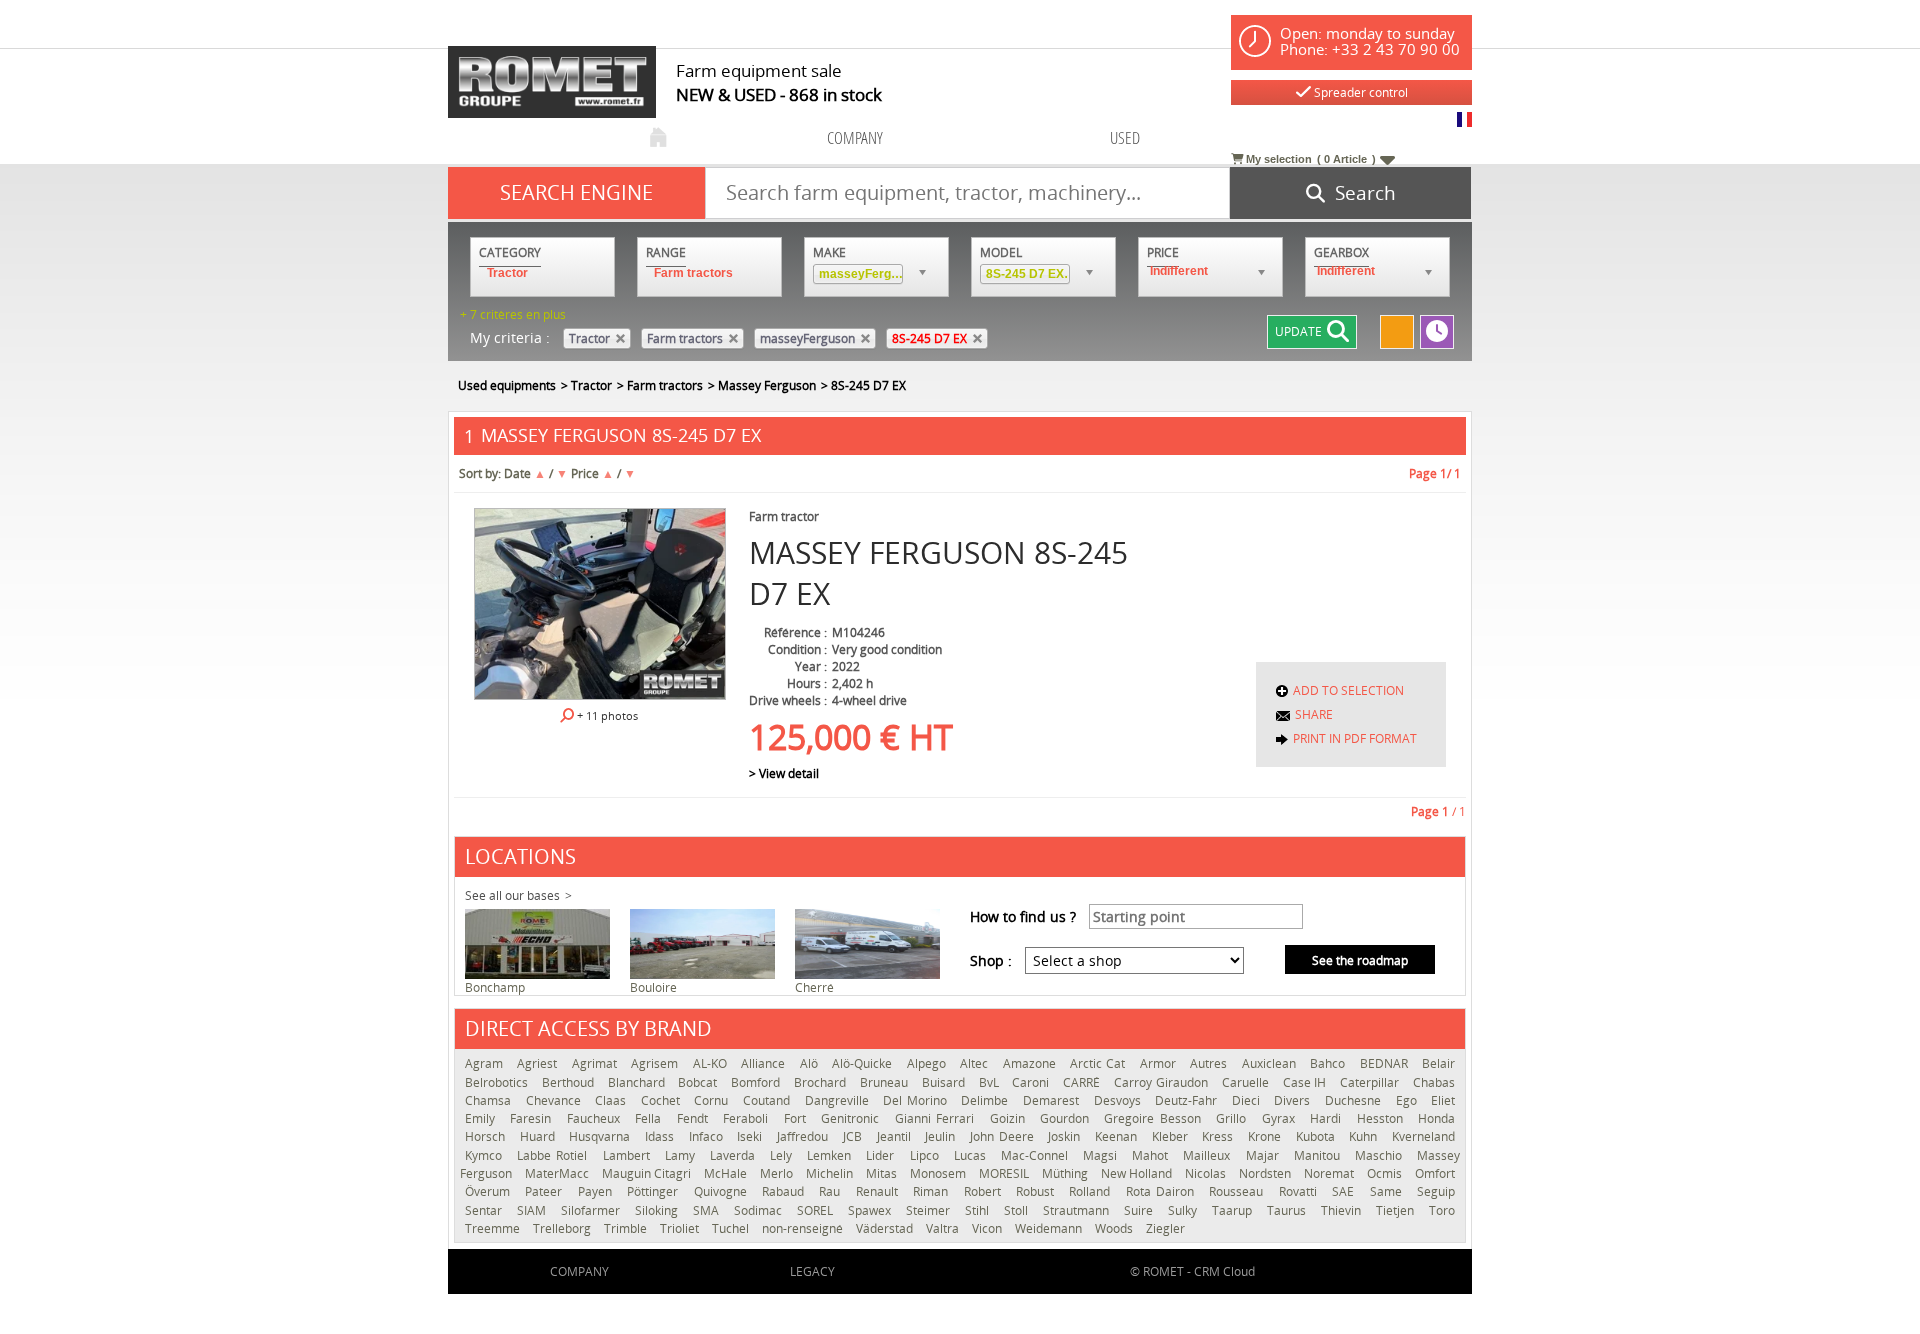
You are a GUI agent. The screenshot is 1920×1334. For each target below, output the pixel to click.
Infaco (708, 1136)
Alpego (928, 1063)
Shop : (991, 960)
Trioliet (681, 1228)
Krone (1267, 1136)
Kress (1220, 1136)
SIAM (534, 1210)
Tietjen (1397, 1210)
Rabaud (785, 1191)
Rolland (1092, 1191)
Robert (985, 1191)
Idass (662, 1136)
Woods (1115, 1228)
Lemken (831, 1155)
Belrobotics (498, 1082)
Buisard (945, 1082)
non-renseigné (804, 1228)
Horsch (487, 1136)
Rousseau (1238, 1191)
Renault (879, 1191)
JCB (855, 1136)
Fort (797, 1118)
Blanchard (638, 1082)
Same (1388, 1191)
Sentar (486, 1210)
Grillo (1233, 1118)
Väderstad (886, 1228)
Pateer (546, 1191)
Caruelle (1247, 1082)
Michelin (831, 1173)
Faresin (533, 1118)
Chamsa (490, 1100)
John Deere (1004, 1136)
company (855, 137)
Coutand (769, 1100)
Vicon (988, 1228)
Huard (540, 1136)
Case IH (1307, 1082)
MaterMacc (558, 1173)
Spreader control (1359, 92)
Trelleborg (563, 1228)
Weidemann (1050, 1228)
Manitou (1319, 1155)
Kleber (1172, 1136)
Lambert (629, 1155)
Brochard (822, 1082)
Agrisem (656, 1063)
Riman (933, 1191)
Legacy (812, 1271)
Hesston (1382, 1118)
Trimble (627, 1228)
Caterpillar (1371, 1082)
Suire (1141, 1210)
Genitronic (852, 1118)
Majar (1265, 1155)
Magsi (1102, 1155)
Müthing (1066, 1173)
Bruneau (886, 1082)
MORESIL (1005, 1173)
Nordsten (1266, 1173)
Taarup (1234, 1210)
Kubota (1318, 1136)
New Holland (1138, 1173)
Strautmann (1078, 1210)
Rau (832, 1191)
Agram (486, 1063)
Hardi (1328, 1118)
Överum (490, 1191)
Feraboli (748, 1118)
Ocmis (1386, 1173)
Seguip (1436, 1191)
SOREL (817, 1210)
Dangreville (839, 1100)
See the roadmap (1360, 960)
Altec (976, 1063)
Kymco (486, 1155)
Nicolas (1207, 1173)
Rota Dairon (1163, 1191)
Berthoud (570, 1082)
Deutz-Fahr (1188, 1100)
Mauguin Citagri (648, 1173)
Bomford (757, 1082)
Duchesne (1355, 1100)
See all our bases (512, 895)
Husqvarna (602, 1136)
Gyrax (1281, 1118)
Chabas (1434, 1082)
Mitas (883, 1173)
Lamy (682, 1155)
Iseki (752, 1136)
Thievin (1343, 1210)
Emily (482, 1118)
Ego (1409, 1100)
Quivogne (723, 1191)
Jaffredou (805, 1136)
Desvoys (1120, 1100)
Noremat (1330, 1173)
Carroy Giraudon (1163, 1082)
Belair (1438, 1063)
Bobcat (699, 1082)
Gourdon (1067, 1118)
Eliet (1443, 1100)
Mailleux (1209, 1155)
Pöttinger (655, 1191)
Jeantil (896, 1136)
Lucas (972, 1155)
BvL (991, 1082)
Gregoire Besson (1155, 1118)
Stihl (979, 1210)
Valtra (944, 1228)
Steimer (930, 1210)
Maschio (1381, 1155)
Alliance (765, 1063)
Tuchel (732, 1228)
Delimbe (987, 1100)
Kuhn (1365, 1136)
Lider (882, 1155)
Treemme (494, 1228)
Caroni (1032, 1082)
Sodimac (760, 1210)
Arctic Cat (1100, 1063)
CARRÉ (1083, 1082)
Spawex (872, 1210)
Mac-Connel (1037, 1155)
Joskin (1066, 1136)
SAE (1345, 1191)
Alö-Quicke (864, 1063)
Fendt (695, 1118)
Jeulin (942, 1136)
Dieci (1248, 1100)
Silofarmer (593, 1210)
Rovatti (1300, 1191)
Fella (650, 1118)
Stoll (1018, 1210)
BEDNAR (1386, 1063)
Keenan (1118, 1136)
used (1125, 137)
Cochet (663, 1100)
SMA (708, 1210)
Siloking (659, 1210)
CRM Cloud (1224, 1271)
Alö (811, 1063)
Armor (1160, 1063)
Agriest (539, 1063)
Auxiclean (1271, 1063)
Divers (1294, 1100)
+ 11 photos (606, 715)
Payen (597, 1191)
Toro (1442, 1210)
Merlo (778, 1173)
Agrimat (596, 1063)
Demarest (1053, 1100)
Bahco (1329, 1063)
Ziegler (1165, 1228)
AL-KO (712, 1063)
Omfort (1435, 1173)
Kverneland (1423, 1136)
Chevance (556, 1100)
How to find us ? (1023, 916)
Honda (1436, 1118)
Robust (1037, 1191)
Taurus (1289, 1210)
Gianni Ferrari (937, 1118)
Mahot (1152, 1155)
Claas (613, 1100)
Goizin (1010, 1118)
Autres (1210, 1063)
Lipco (927, 1155)
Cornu (713, 1100)
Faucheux (596, 1118)
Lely (783, 1155)
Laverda (735, 1155)
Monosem (939, 1173)
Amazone (1031, 1063)
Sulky (1185, 1210)
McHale (727, 1173)
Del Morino (917, 1100)
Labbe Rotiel (554, 1155)
